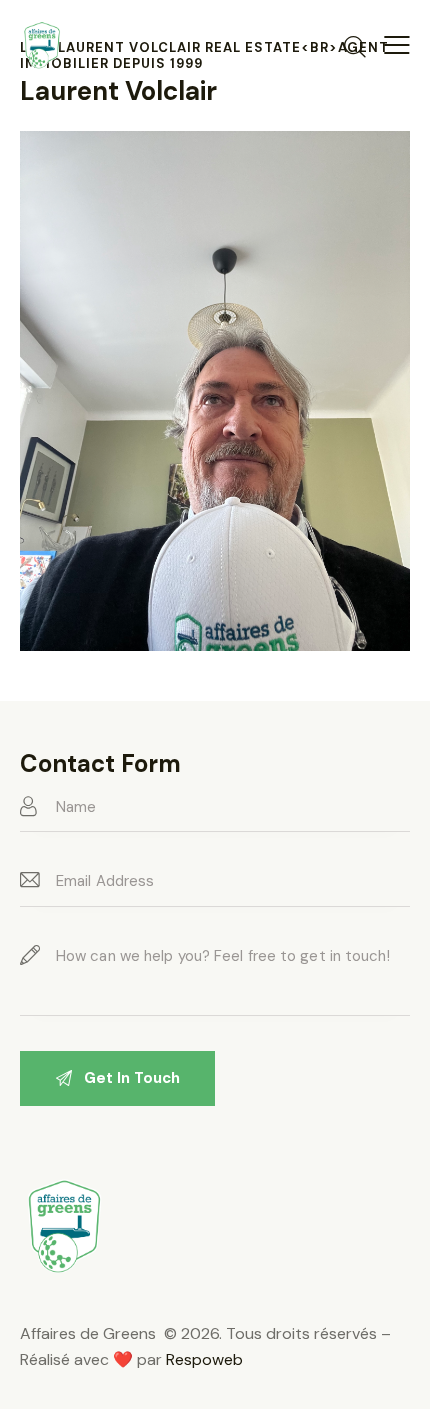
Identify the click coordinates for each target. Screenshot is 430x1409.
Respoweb (204, 1359)
